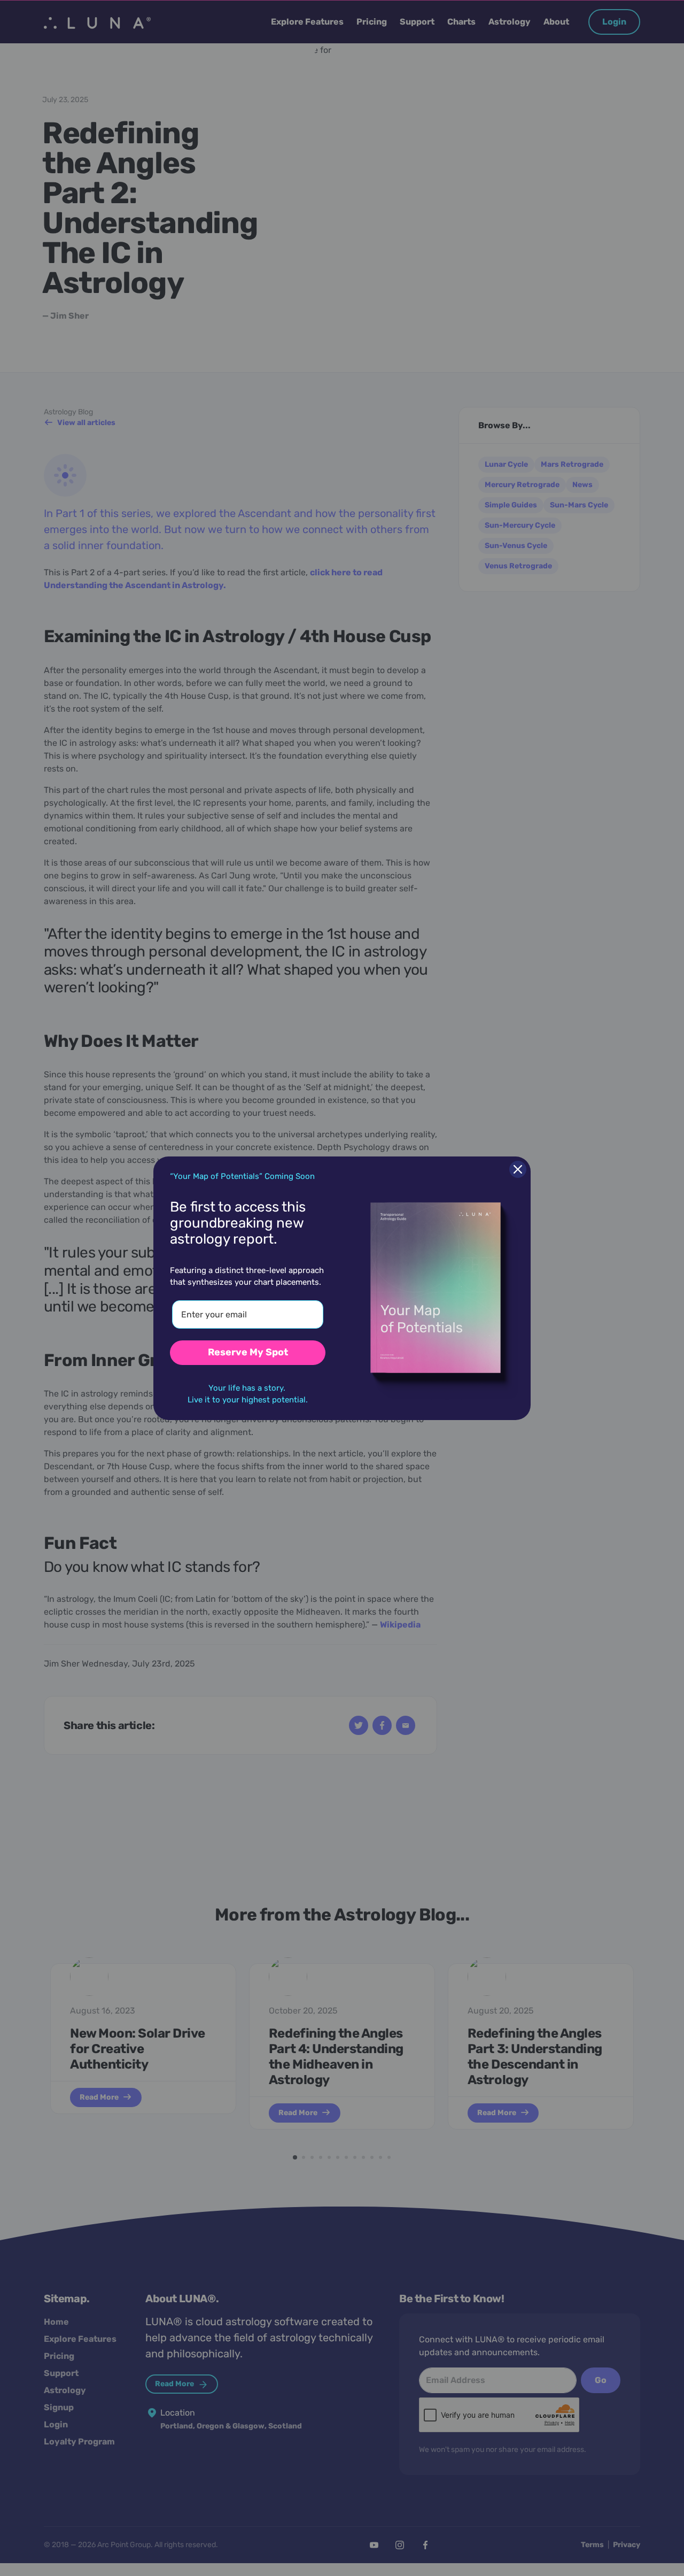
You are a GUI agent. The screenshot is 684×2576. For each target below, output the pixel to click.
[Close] (518, 1169)
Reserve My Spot (248, 1352)
